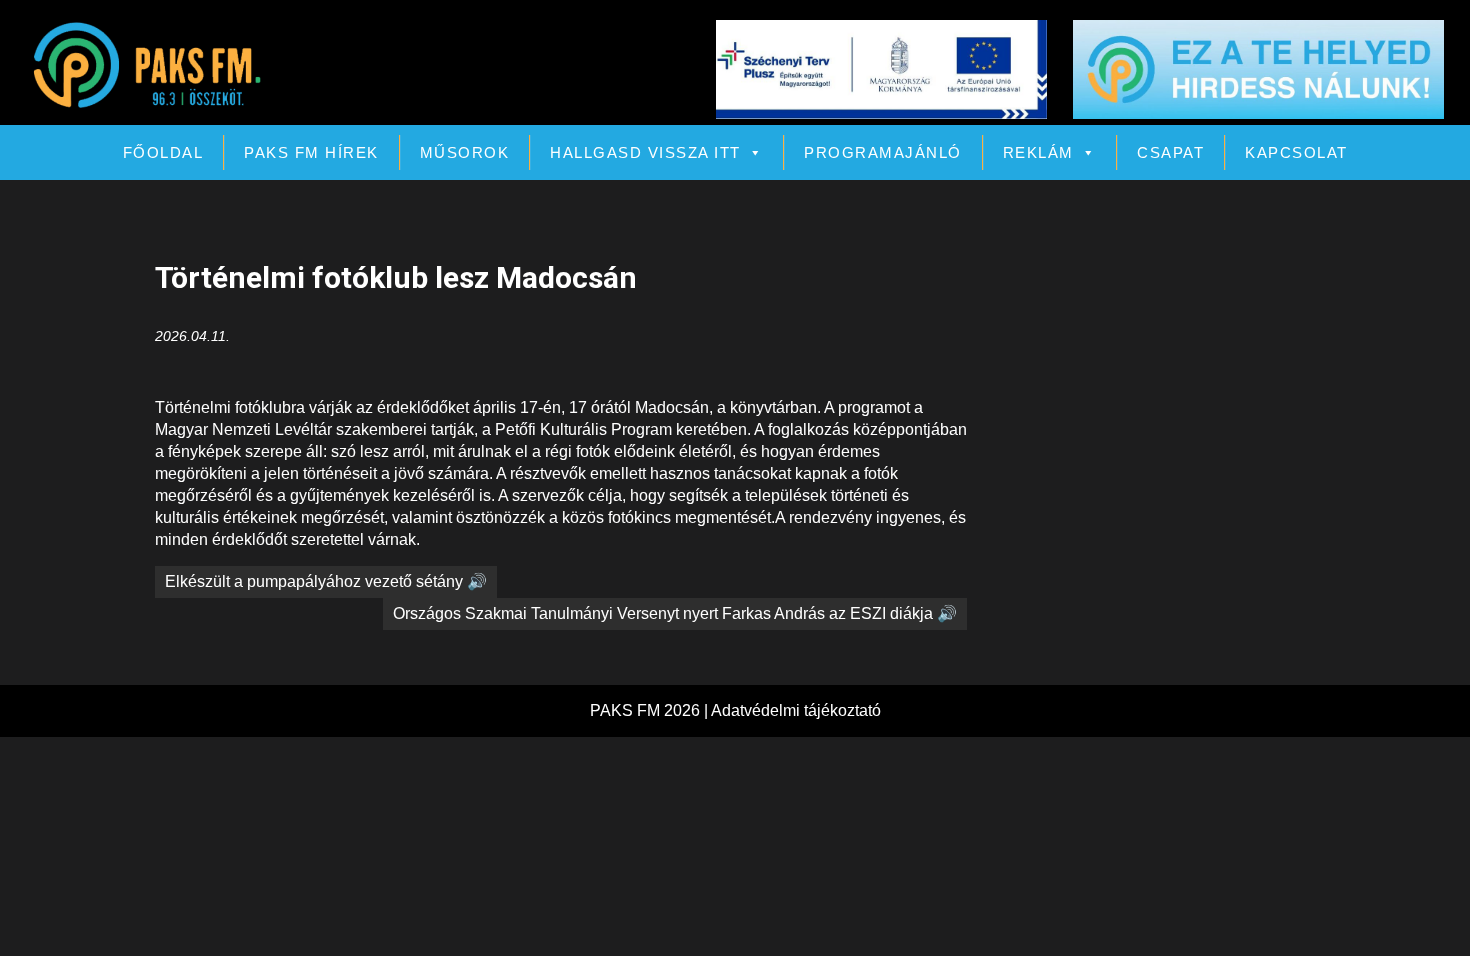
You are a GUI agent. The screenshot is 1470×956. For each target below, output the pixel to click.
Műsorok (465, 152)
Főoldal (163, 152)
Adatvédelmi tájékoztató (796, 710)
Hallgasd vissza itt (645, 152)
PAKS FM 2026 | (650, 710)
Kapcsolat (1296, 152)
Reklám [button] (1038, 152)
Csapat (1170, 152)
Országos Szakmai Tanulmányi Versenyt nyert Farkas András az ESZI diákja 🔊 (675, 613)
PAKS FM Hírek (311, 152)
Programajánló (883, 152)
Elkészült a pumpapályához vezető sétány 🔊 (326, 581)
